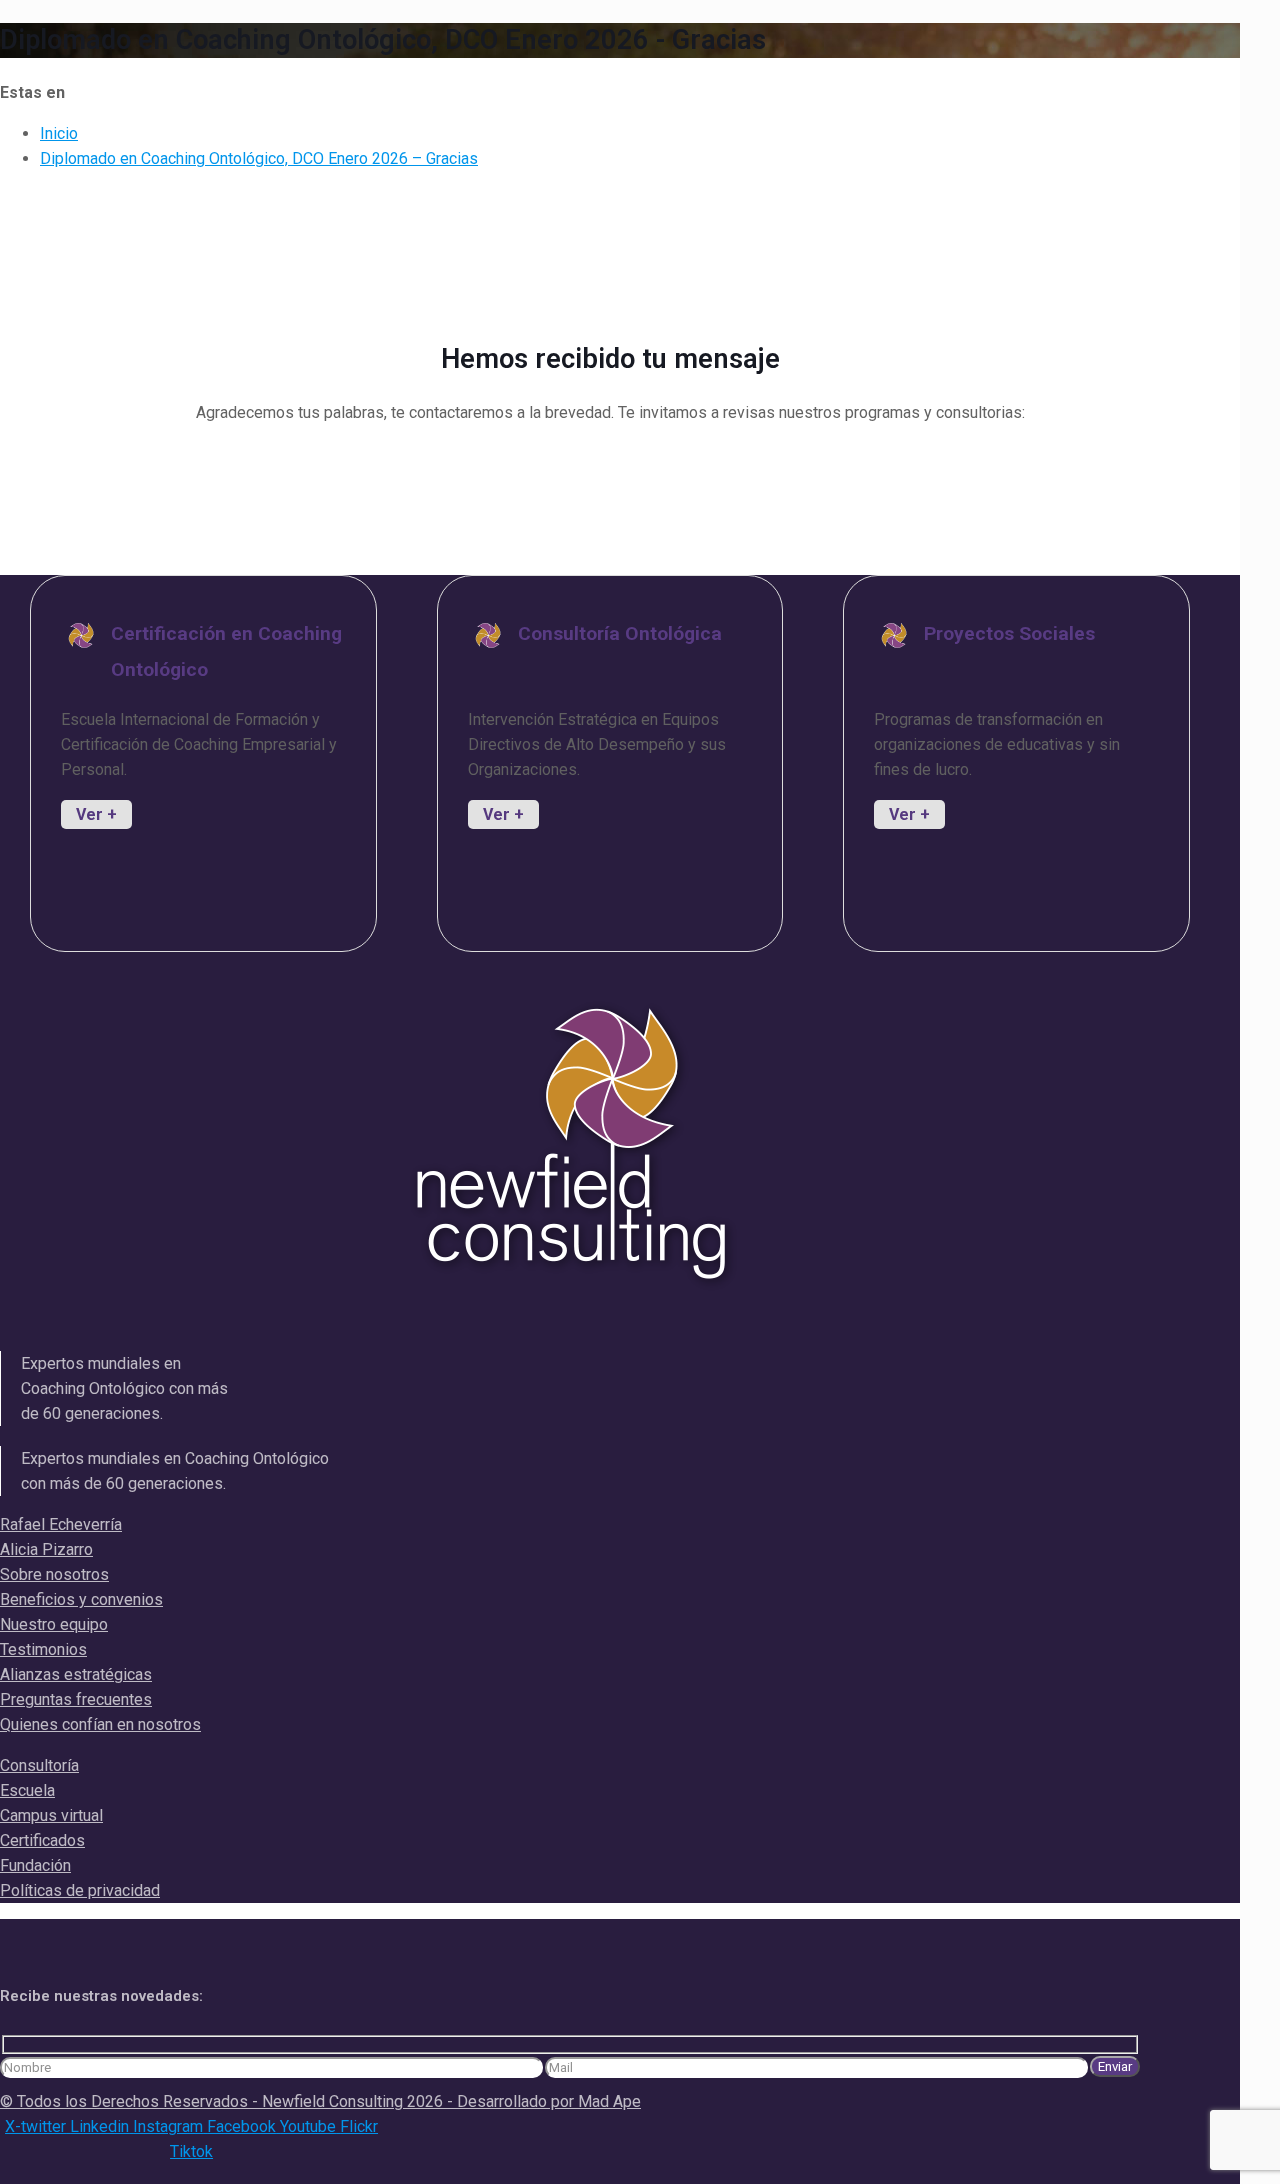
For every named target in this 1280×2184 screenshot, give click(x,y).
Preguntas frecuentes (76, 1699)
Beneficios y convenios (81, 1599)
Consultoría (39, 1765)
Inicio (59, 133)
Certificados (42, 1840)
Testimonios (43, 1649)
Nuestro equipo (54, 1624)
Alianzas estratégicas (76, 1674)
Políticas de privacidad (80, 1890)
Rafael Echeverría (61, 1524)
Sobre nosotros (54, 1574)
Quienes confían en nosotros (100, 1724)
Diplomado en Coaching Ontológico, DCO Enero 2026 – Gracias (259, 158)
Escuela (27, 1790)
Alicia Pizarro (46, 1549)
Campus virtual (51, 1815)
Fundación (35, 1865)
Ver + (96, 814)
